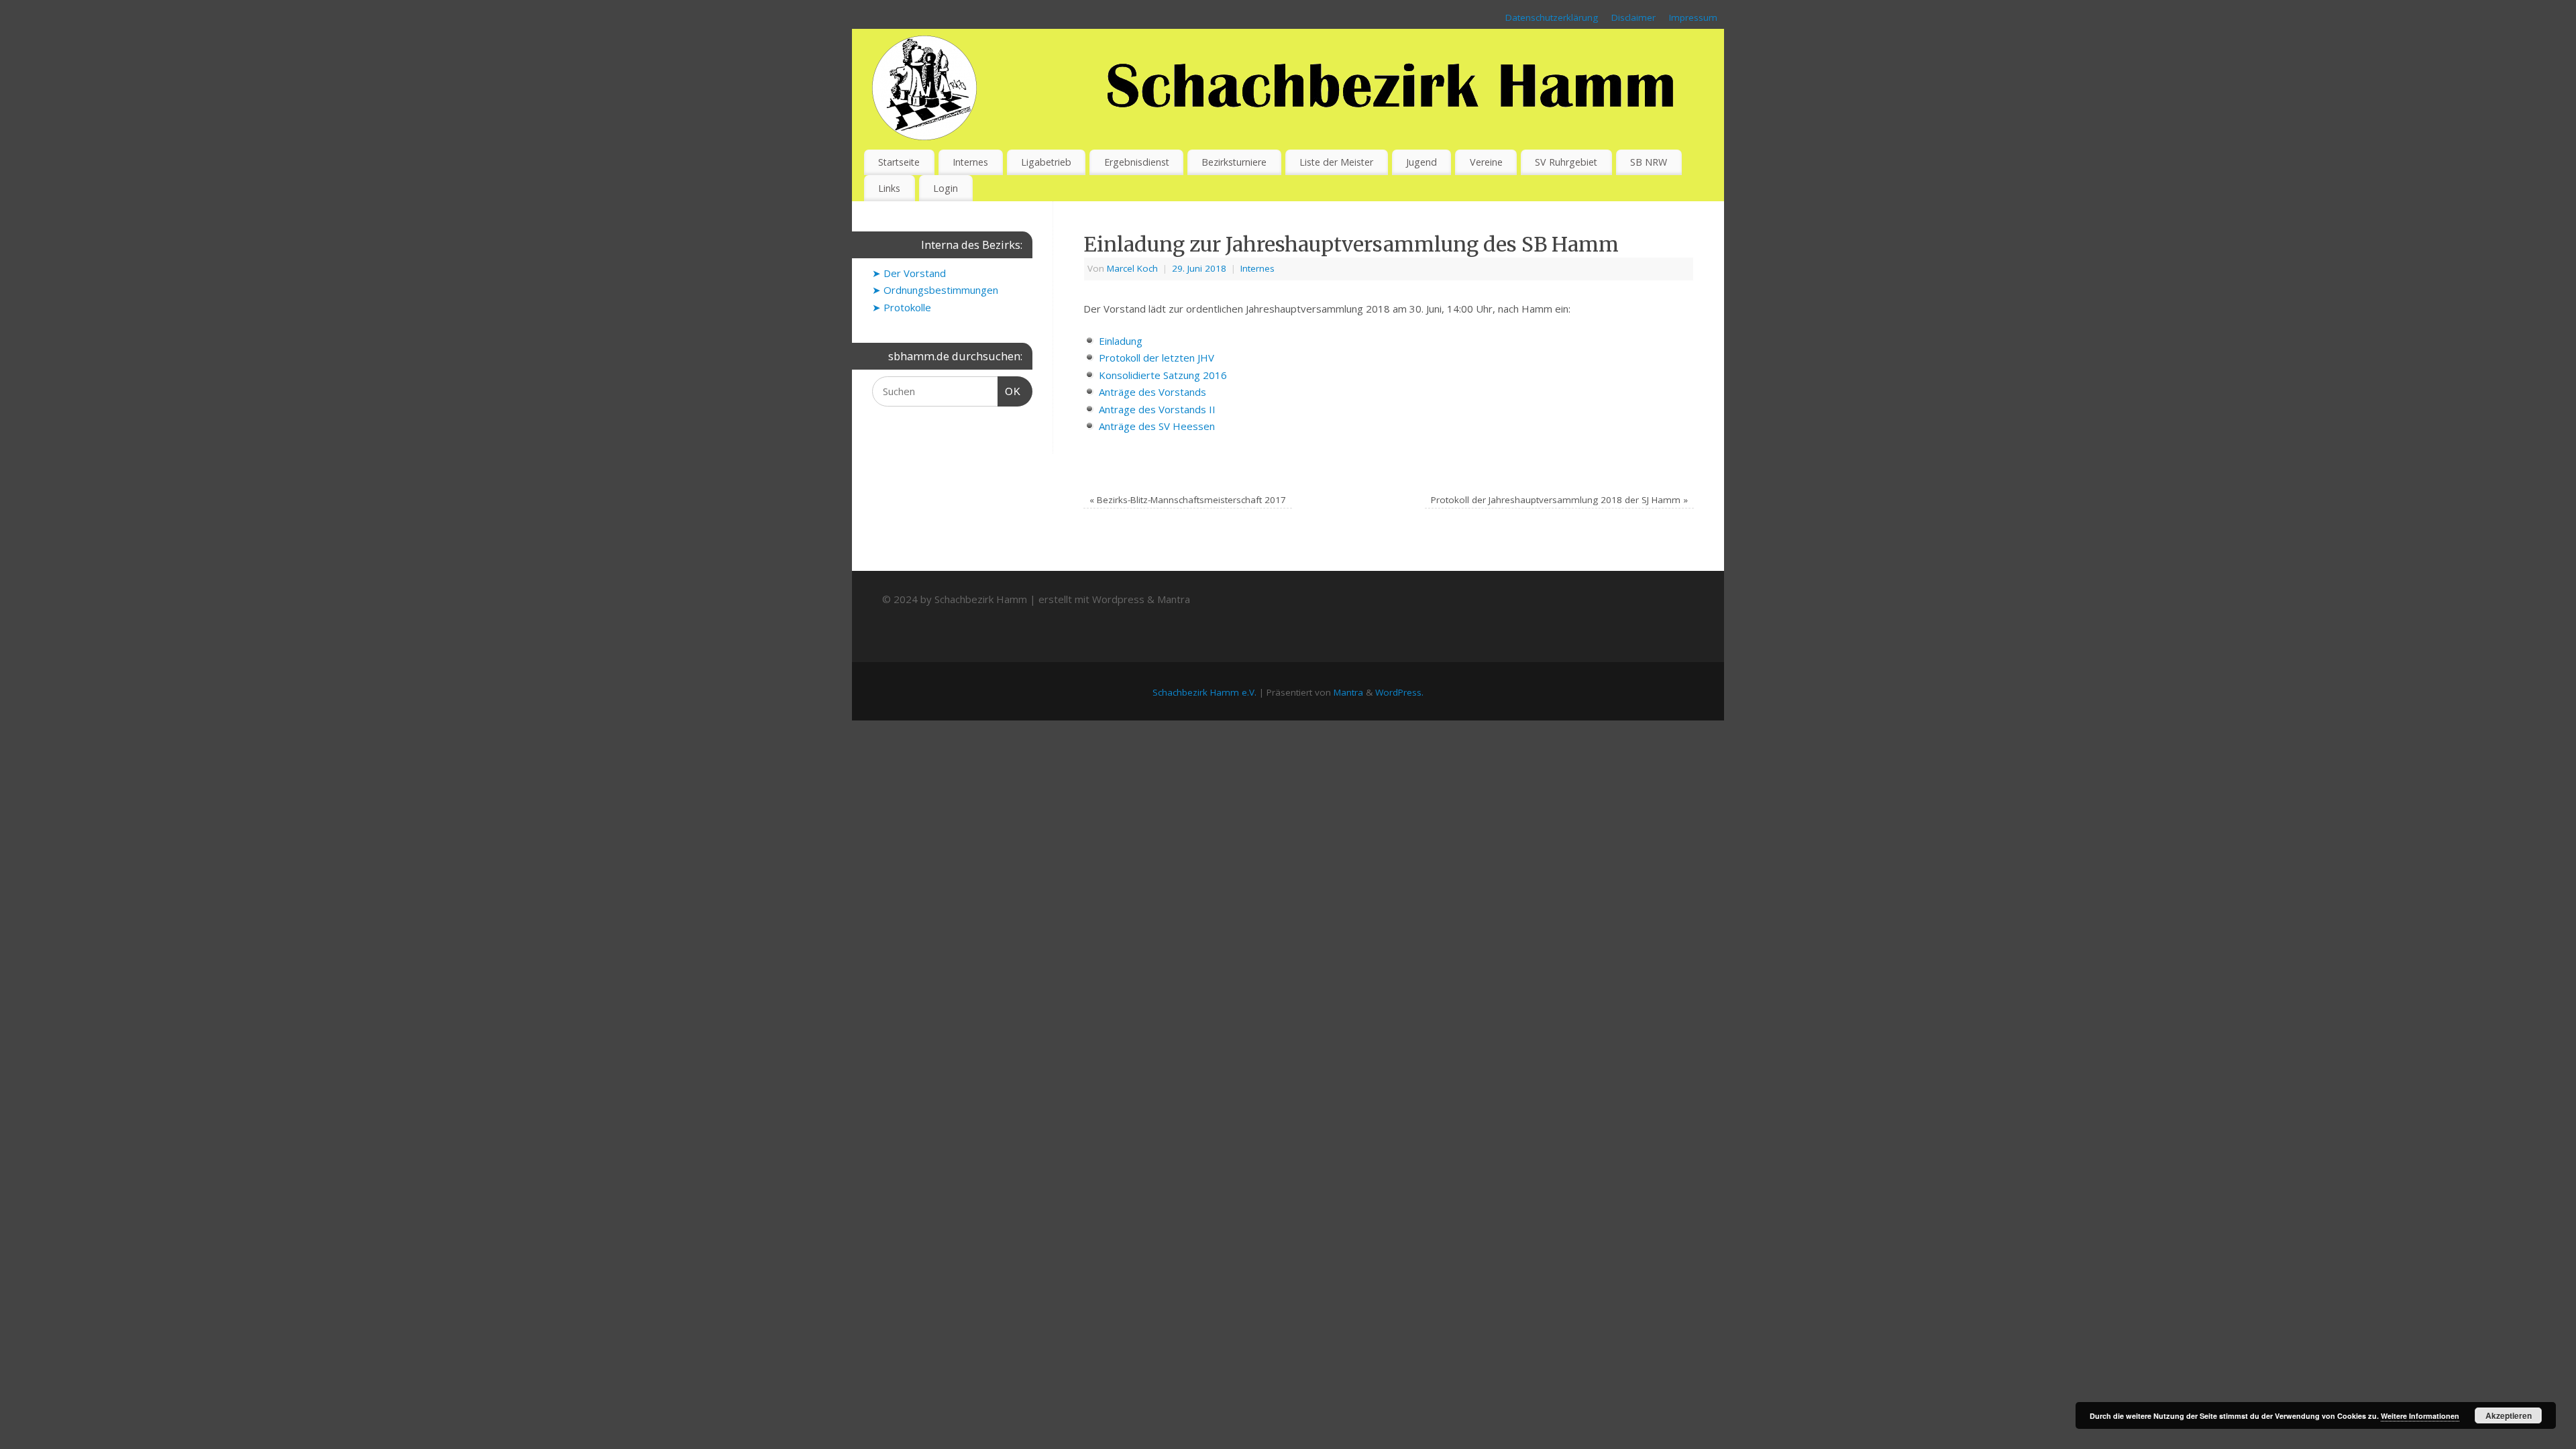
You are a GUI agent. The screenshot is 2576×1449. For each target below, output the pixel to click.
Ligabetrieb (1046, 162)
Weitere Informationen (2420, 1416)
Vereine (1486, 162)
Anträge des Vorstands (1152, 392)
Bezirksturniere (1234, 162)
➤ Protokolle (902, 307)
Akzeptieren (2509, 1415)
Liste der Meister (1336, 162)
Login (946, 188)
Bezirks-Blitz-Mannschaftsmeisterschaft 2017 (1188, 500)
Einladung (1121, 341)
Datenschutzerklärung (1552, 17)
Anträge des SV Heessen (1157, 426)
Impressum (1693, 17)
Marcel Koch (1132, 268)
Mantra (1174, 599)
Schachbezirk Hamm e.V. (1204, 692)
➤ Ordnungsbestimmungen (935, 290)
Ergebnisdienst (1137, 162)
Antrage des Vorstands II (1157, 409)
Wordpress (1118, 599)
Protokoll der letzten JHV (1157, 358)
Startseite (899, 162)
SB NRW (1649, 162)
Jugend (1421, 162)
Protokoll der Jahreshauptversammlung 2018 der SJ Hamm (1559, 500)
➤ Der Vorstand (909, 273)
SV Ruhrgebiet (1566, 162)
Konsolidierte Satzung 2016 (1163, 375)
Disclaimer (1633, 17)
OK (1010, 391)
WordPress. (1399, 692)
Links (889, 188)
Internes (970, 162)
